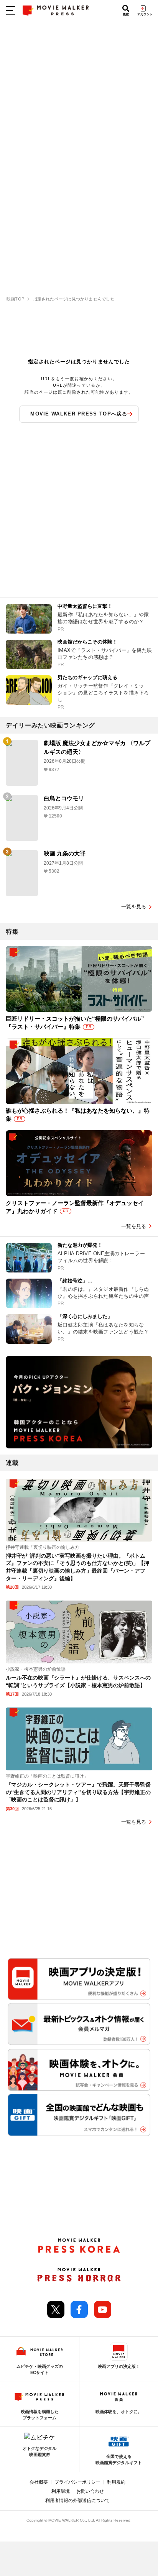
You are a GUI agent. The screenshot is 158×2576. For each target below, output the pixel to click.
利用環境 (61, 2491)
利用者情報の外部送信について (77, 2500)
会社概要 (39, 2482)
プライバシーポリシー (77, 2482)
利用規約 (116, 2482)
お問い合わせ (90, 2491)
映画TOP (15, 299)
